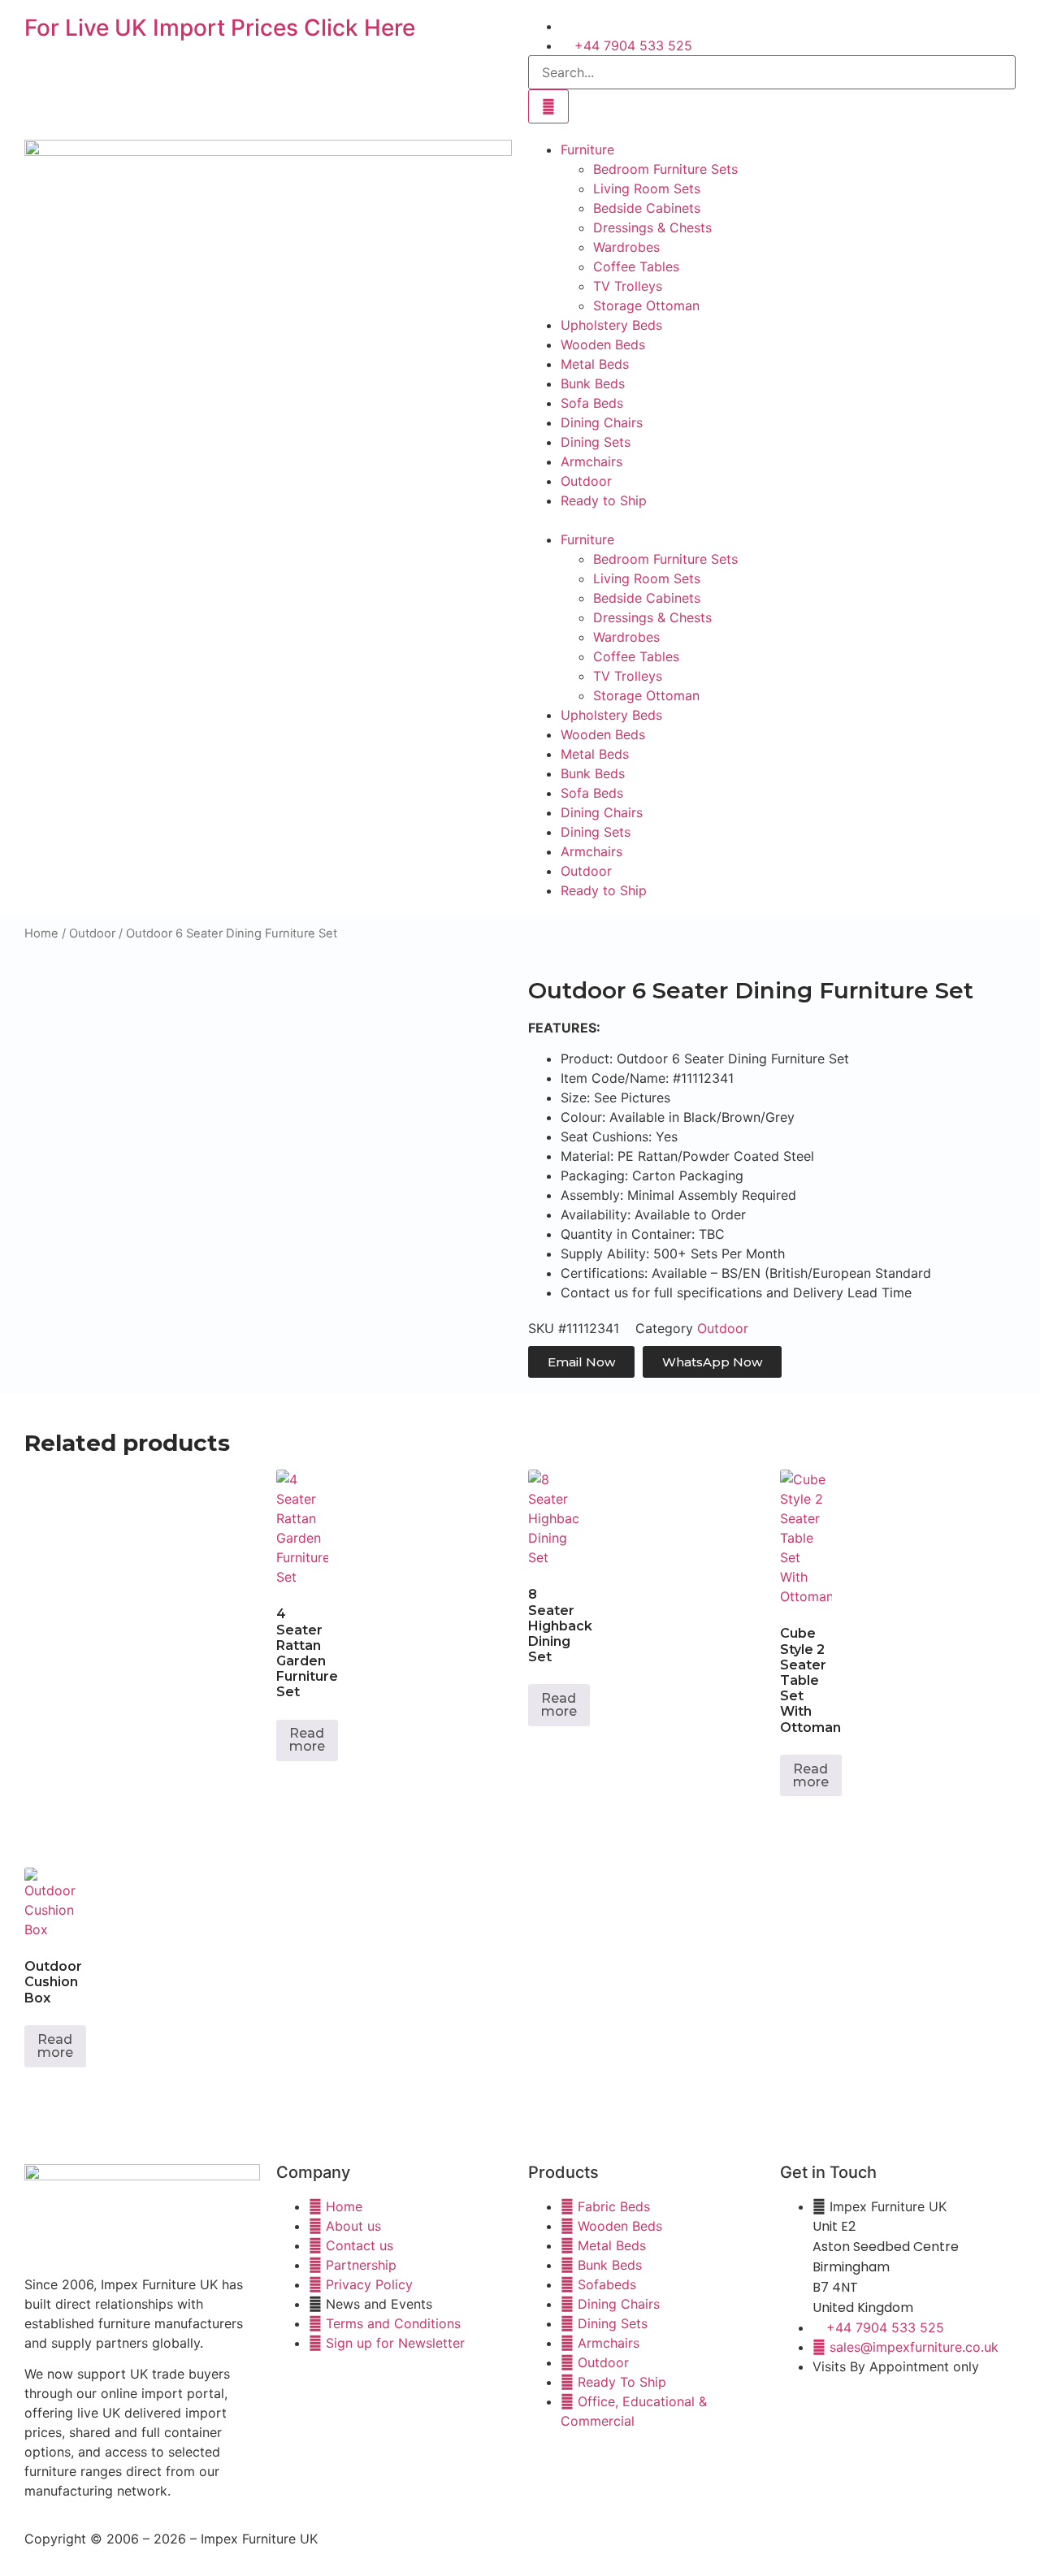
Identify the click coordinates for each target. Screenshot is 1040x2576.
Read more (307, 1740)
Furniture (587, 149)
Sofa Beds (592, 403)
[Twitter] (890, 2413)
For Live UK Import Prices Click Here (220, 28)
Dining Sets (596, 442)
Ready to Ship (604, 500)
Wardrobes (626, 247)
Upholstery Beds (611, 325)
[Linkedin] (934, 2413)
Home (41, 933)
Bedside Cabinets (647, 208)
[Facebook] (800, 2413)
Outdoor (586, 481)
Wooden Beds (603, 344)
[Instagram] (845, 2413)
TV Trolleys (628, 286)
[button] (772, 520)
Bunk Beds (593, 383)
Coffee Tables (636, 266)
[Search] (548, 106)
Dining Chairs (602, 422)
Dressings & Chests (652, 227)
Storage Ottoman (646, 305)
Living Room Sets (647, 188)
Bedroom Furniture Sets (665, 169)
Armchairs (591, 461)
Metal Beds (595, 364)
